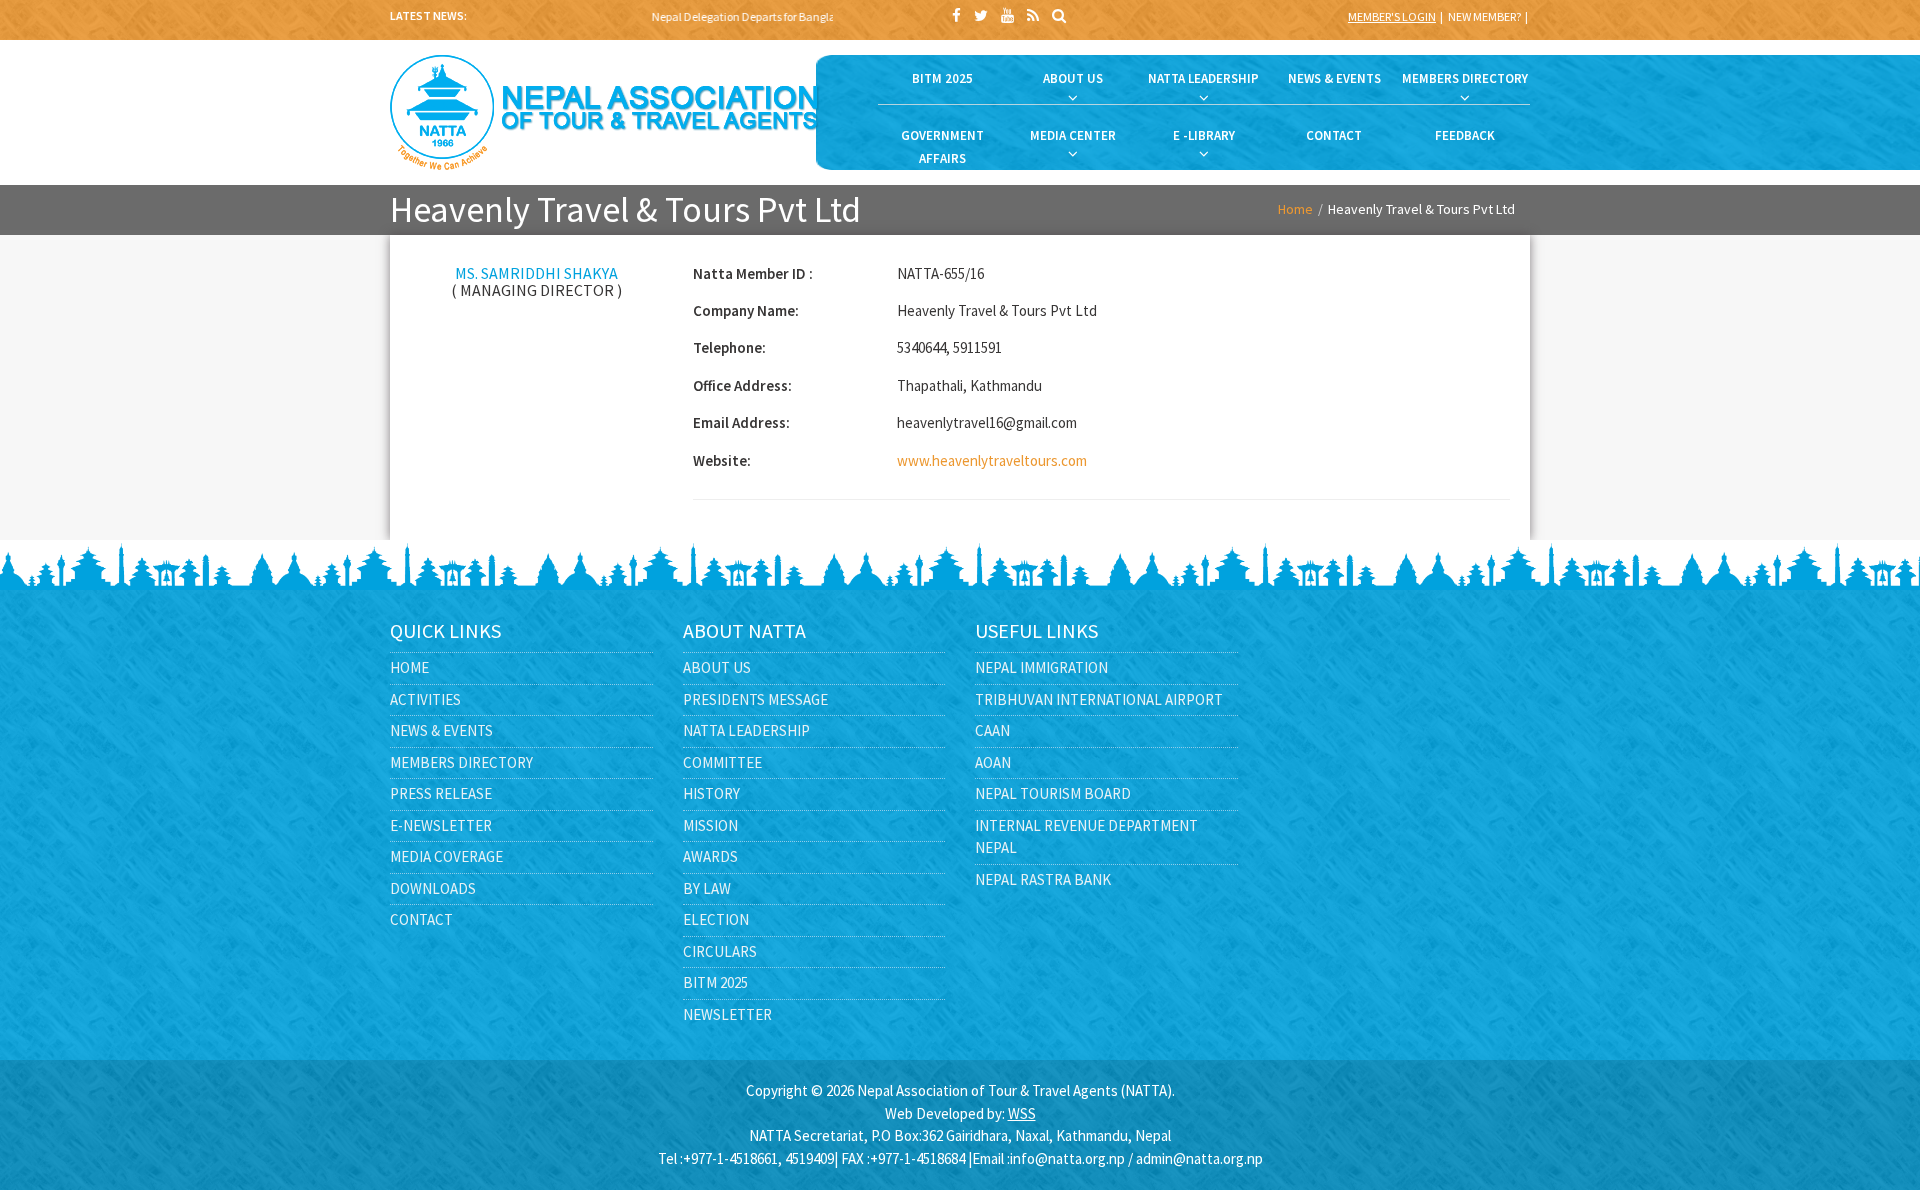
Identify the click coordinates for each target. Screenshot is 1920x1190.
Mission (710, 825)
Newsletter (727, 1014)
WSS (1022, 1113)
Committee (722, 762)
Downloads (433, 888)
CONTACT (1334, 135)
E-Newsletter (441, 825)
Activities (425, 699)
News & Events (441, 730)
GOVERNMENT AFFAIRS (942, 147)
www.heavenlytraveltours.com (992, 460)
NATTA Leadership (746, 730)
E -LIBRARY (1204, 135)
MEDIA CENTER (1073, 135)
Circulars (720, 951)
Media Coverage (446, 856)
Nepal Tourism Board (1053, 793)
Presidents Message (755, 699)
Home (1295, 209)
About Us (717, 667)
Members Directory (461, 762)
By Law (707, 888)
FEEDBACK (1465, 135)
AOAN (993, 762)
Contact (421, 919)
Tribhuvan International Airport (1099, 699)
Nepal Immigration (1041, 667)
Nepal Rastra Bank (1043, 879)
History (711, 793)
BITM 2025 (942, 78)
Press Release (441, 793)
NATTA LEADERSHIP (1203, 78)
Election (716, 919)
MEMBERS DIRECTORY (1465, 78)
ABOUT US (1073, 78)
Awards (710, 856)
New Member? (1484, 16)
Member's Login (1392, 16)
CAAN (992, 730)
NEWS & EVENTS (1334, 78)
